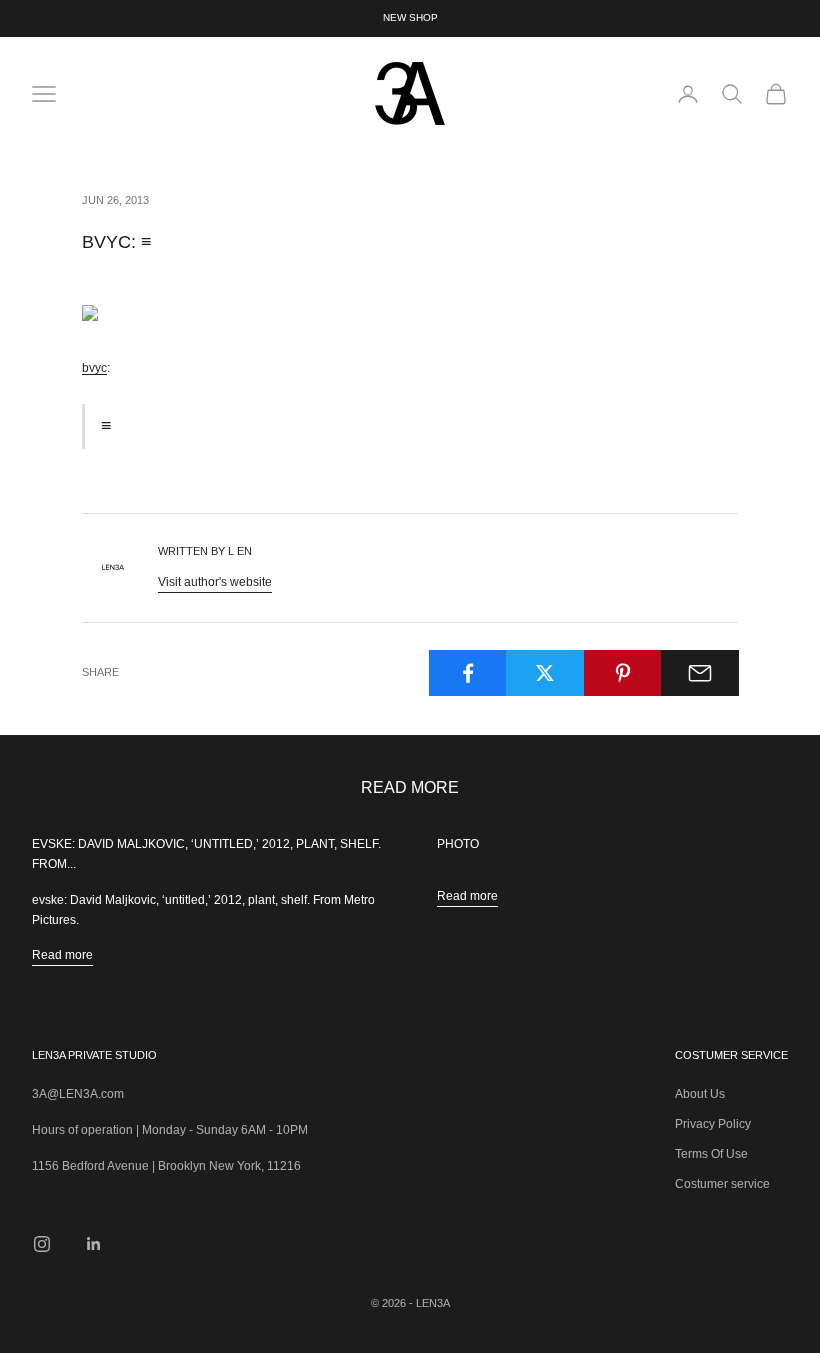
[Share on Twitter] (545, 673)
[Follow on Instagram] (42, 1244)
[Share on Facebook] (468, 673)
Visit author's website (215, 582)
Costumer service (722, 1184)
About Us (700, 1094)
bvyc (94, 368)
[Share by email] (700, 673)
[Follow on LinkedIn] (94, 1244)
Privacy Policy (713, 1124)
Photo (458, 844)
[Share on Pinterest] (623, 673)
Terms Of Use (711, 1154)
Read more (62, 955)
